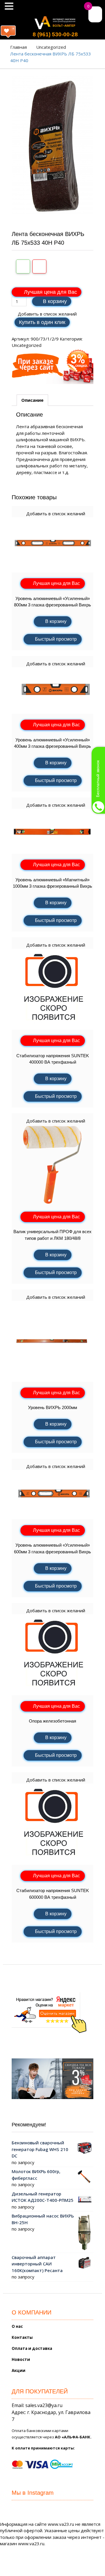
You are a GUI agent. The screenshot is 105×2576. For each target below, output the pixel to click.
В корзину (55, 301)
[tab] (32, 400)
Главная (19, 47)
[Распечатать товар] (23, 266)
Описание (32, 400)
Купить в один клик (42, 322)
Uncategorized (51, 47)
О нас (17, 2326)
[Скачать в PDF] (39, 266)
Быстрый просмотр (56, 639)
